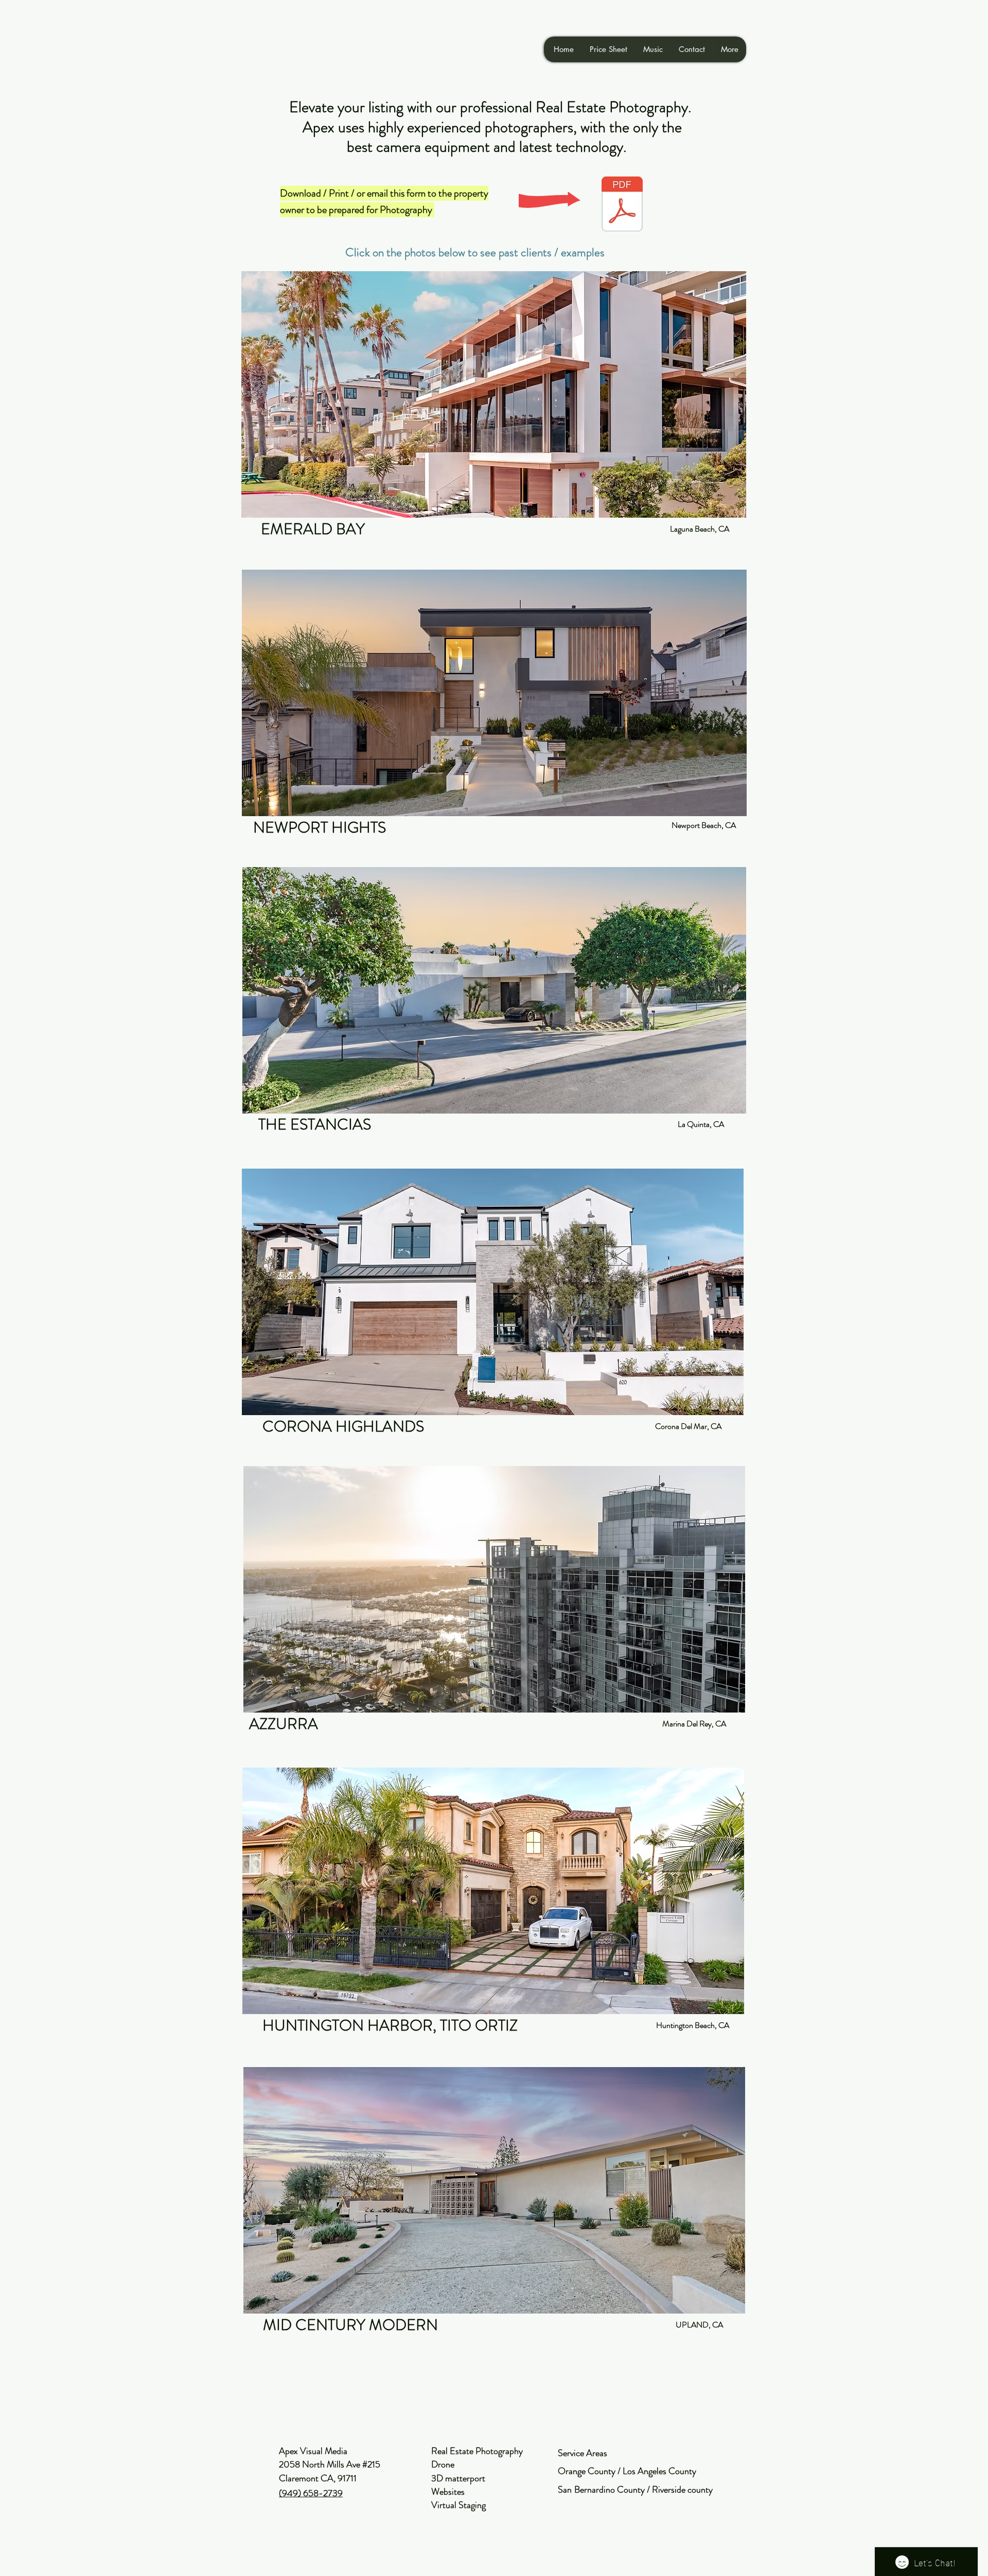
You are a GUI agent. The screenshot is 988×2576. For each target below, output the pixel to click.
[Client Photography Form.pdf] (622, 205)
